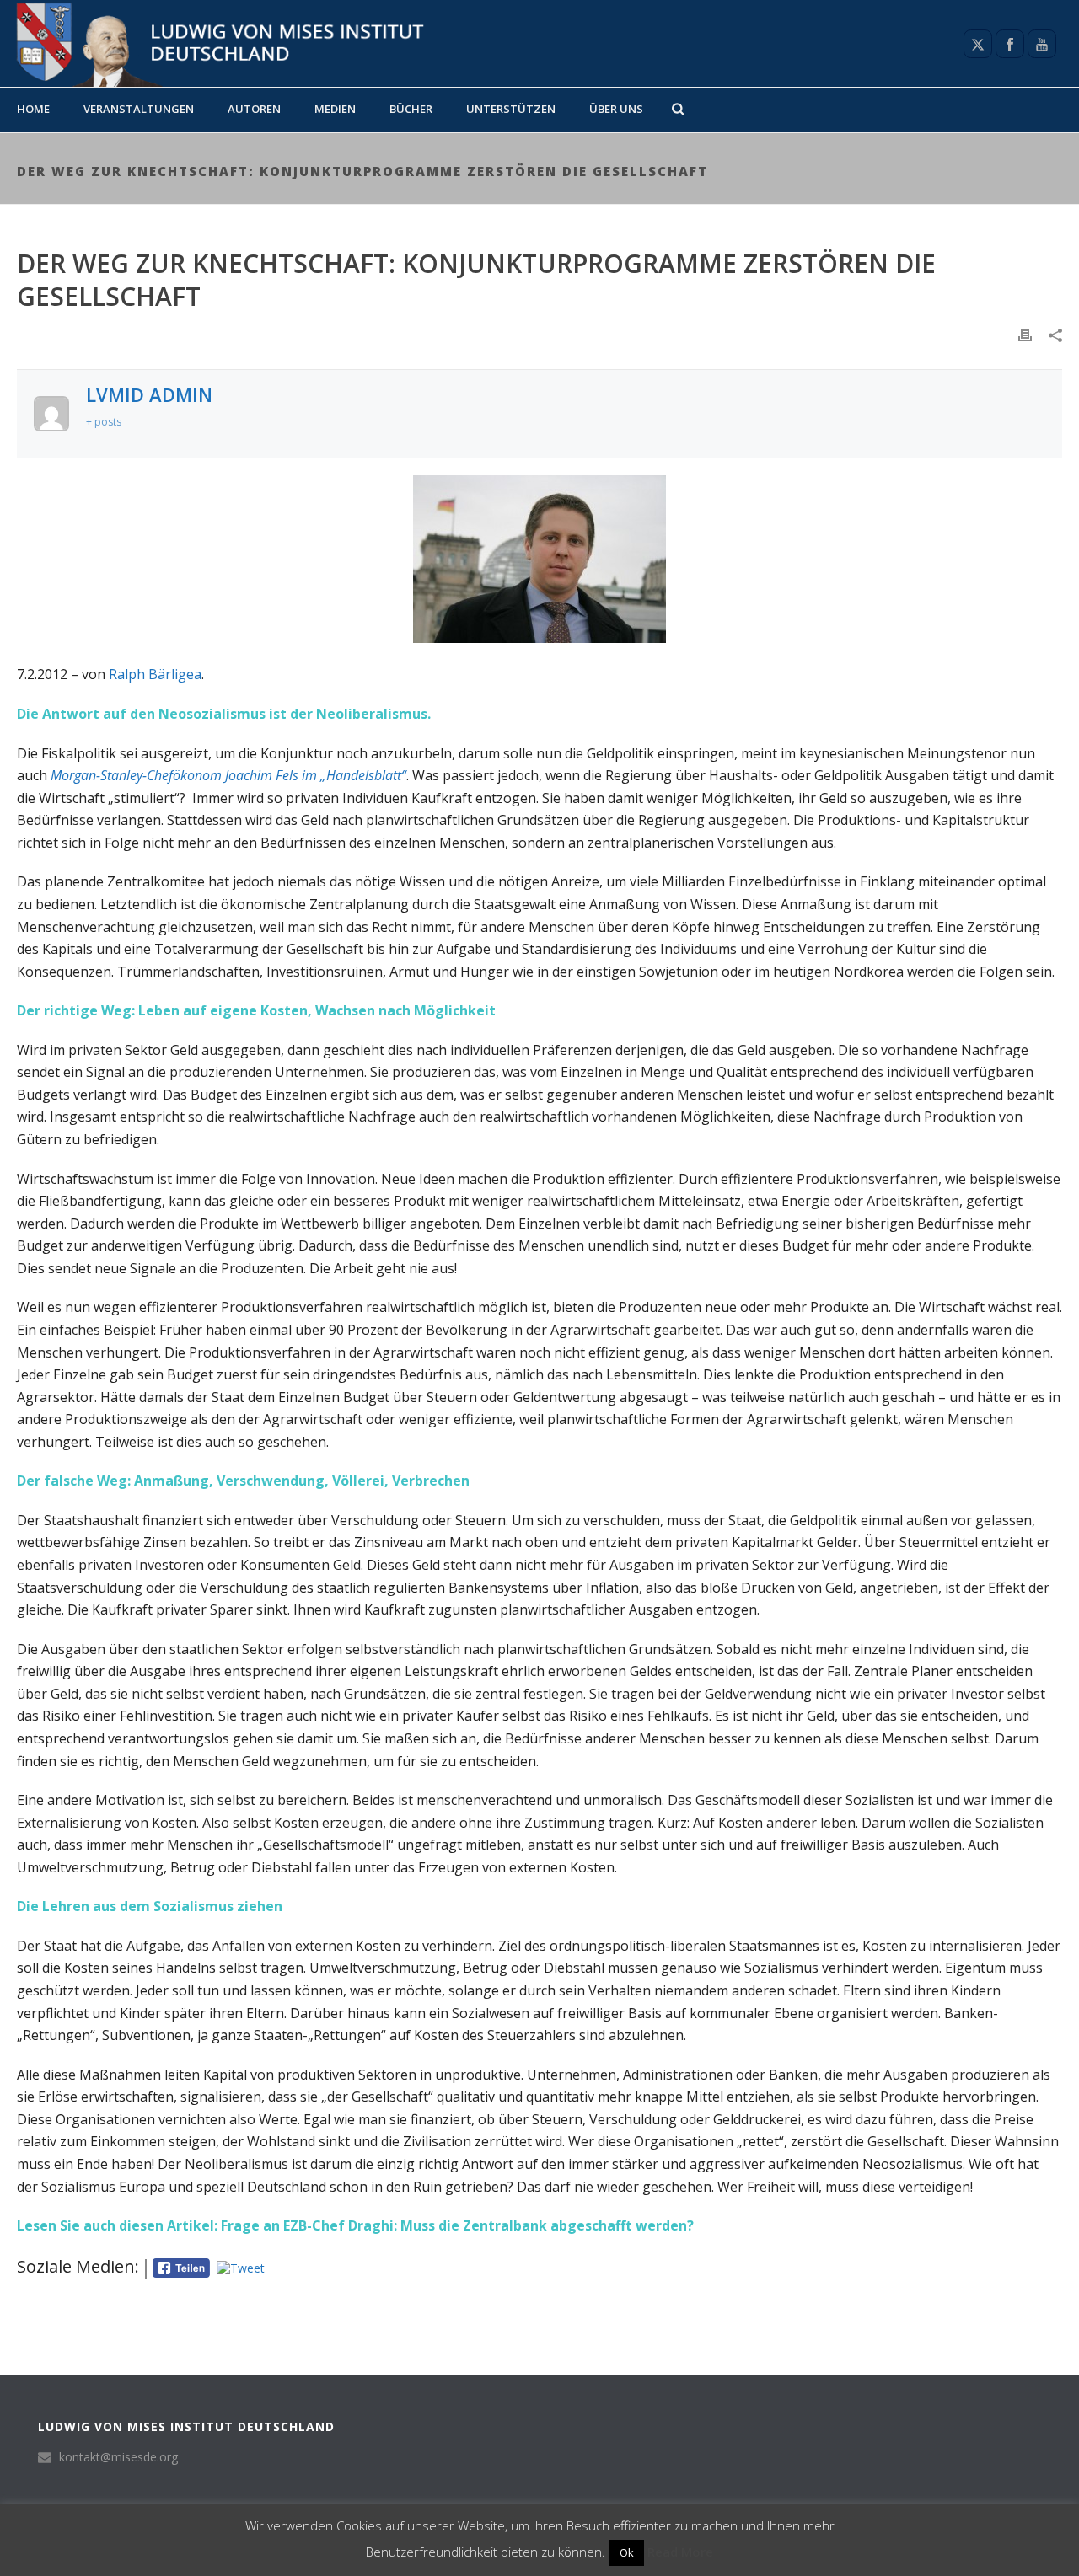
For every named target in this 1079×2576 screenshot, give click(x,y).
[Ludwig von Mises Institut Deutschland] (213, 43)
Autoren (254, 109)
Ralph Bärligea (155, 674)
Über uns (616, 109)
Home (33, 109)
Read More (680, 2552)
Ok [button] (627, 2552)
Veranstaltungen (139, 109)
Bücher (411, 109)
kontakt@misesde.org (118, 2457)
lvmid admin (149, 394)
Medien (335, 109)
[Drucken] (1025, 334)
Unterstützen (511, 109)
